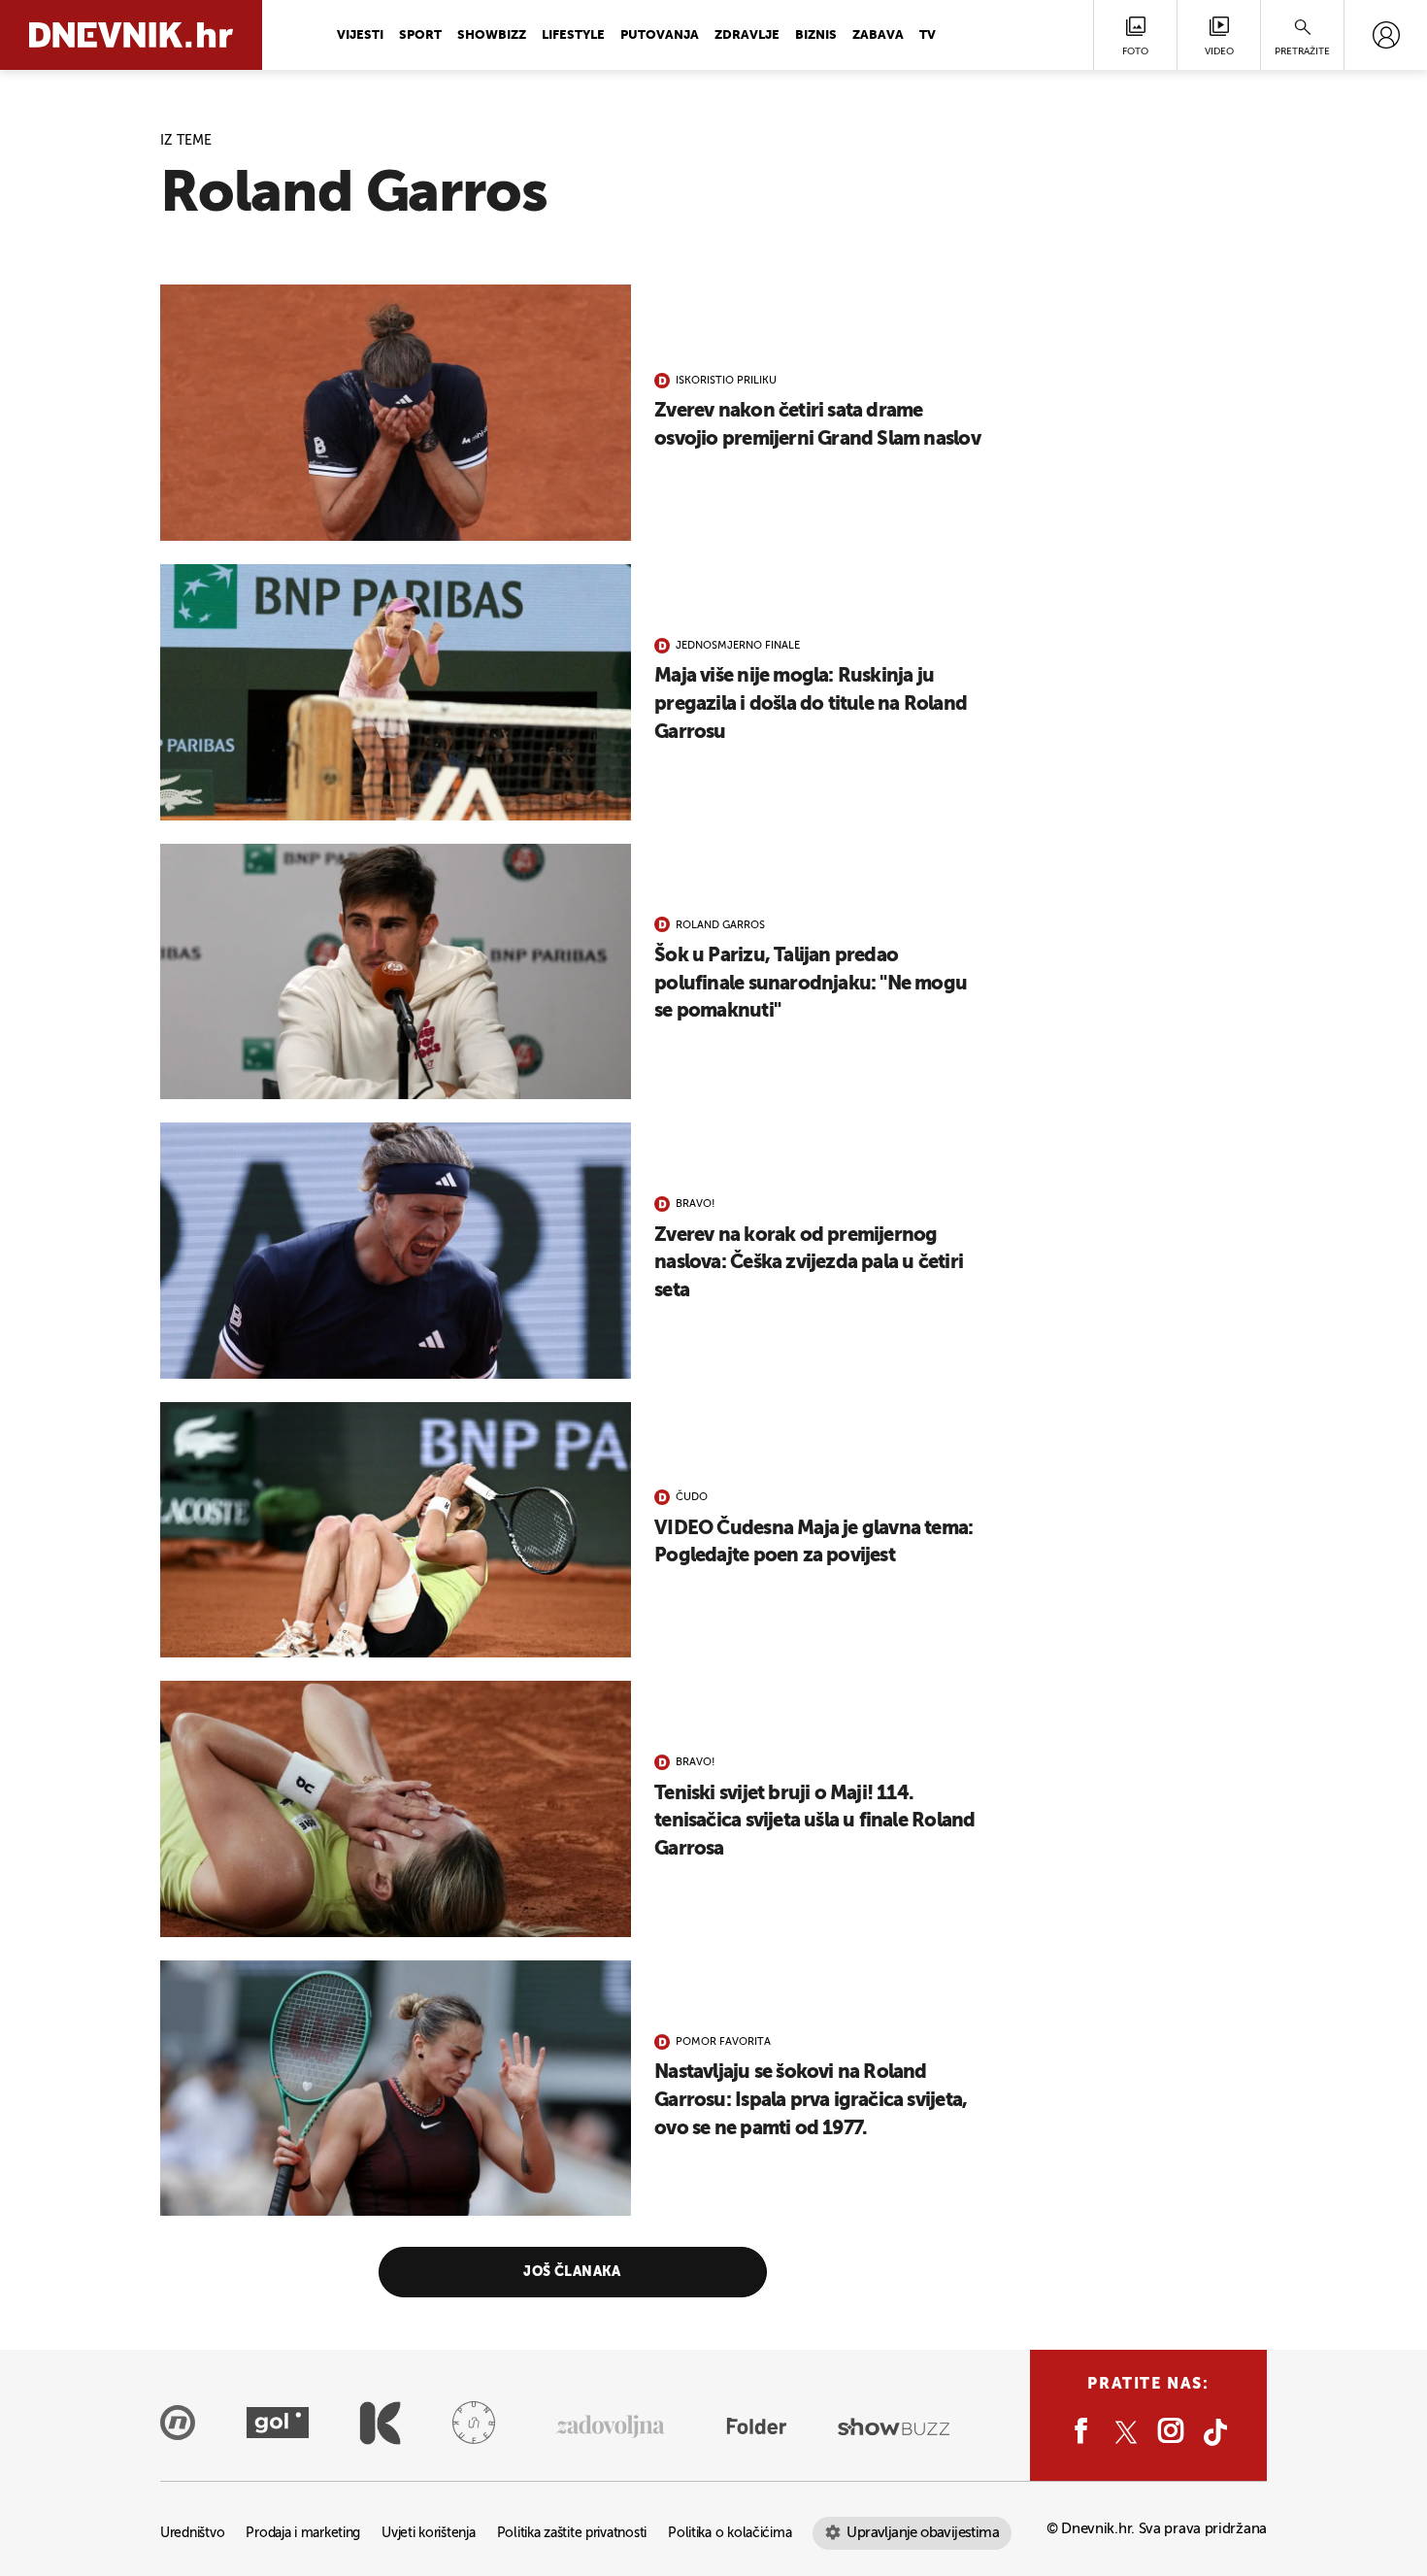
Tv (928, 35)
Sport (420, 35)
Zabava (878, 35)
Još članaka (572, 2272)
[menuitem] (1386, 35)
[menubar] (1386, 35)
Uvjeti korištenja (428, 2534)
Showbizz (492, 35)
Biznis (816, 35)
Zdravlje (747, 35)
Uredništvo (192, 2534)
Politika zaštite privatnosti (572, 2534)
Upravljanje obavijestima (923, 2533)
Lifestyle (573, 35)
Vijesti (360, 35)
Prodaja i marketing (303, 2534)
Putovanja (660, 35)
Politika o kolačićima (730, 2534)
